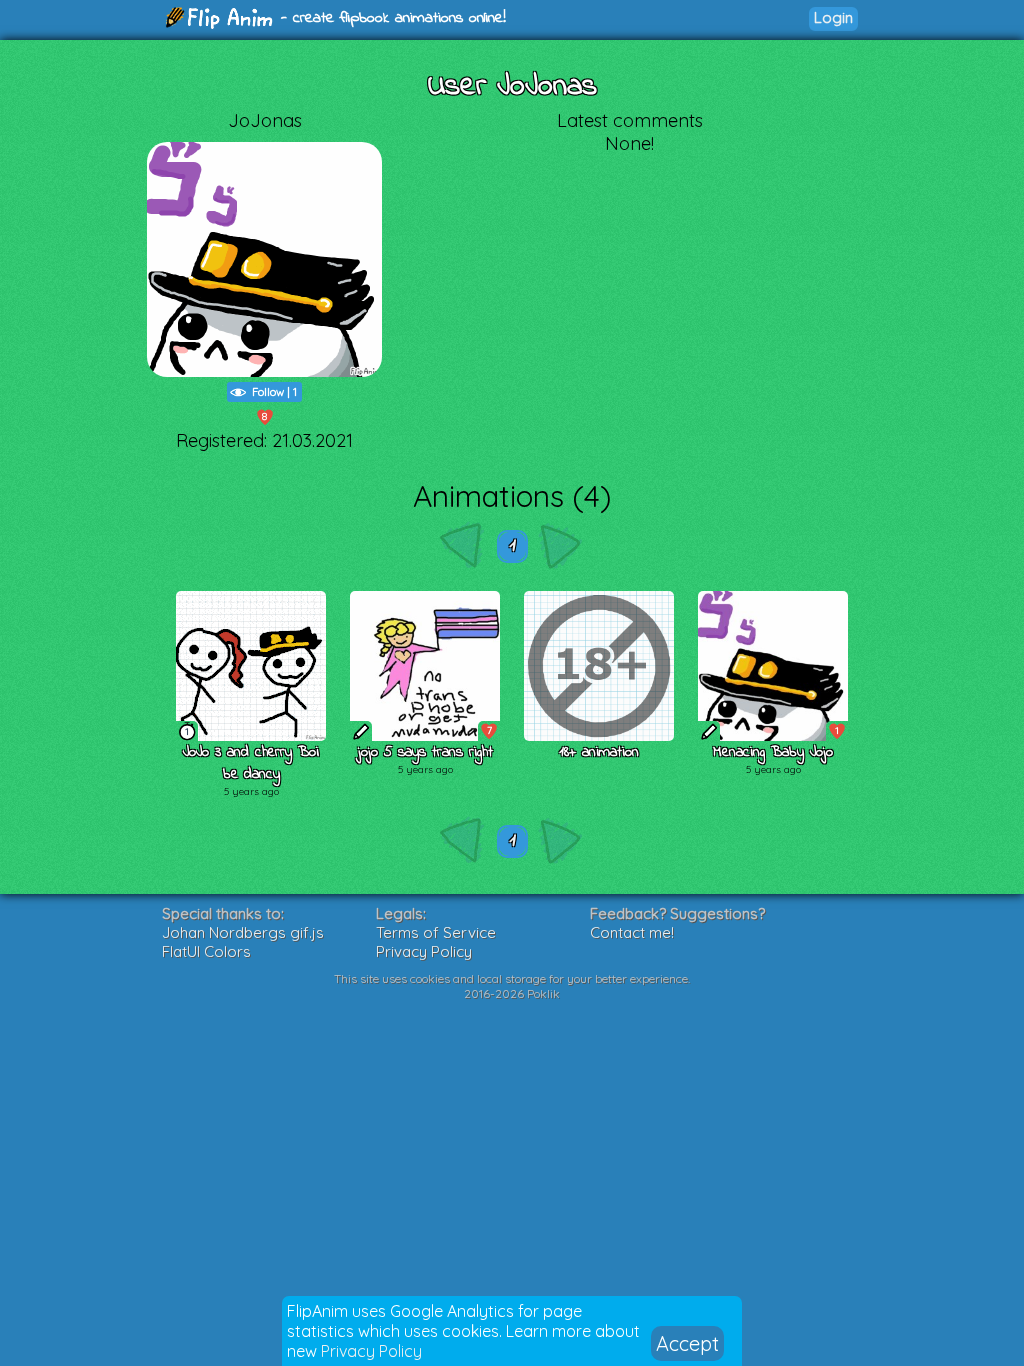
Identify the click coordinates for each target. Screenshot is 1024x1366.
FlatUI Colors (206, 951)
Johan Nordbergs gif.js (243, 932)
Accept (687, 1343)
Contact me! (632, 932)
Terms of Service (436, 932)
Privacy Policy (371, 1351)
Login (833, 17)
